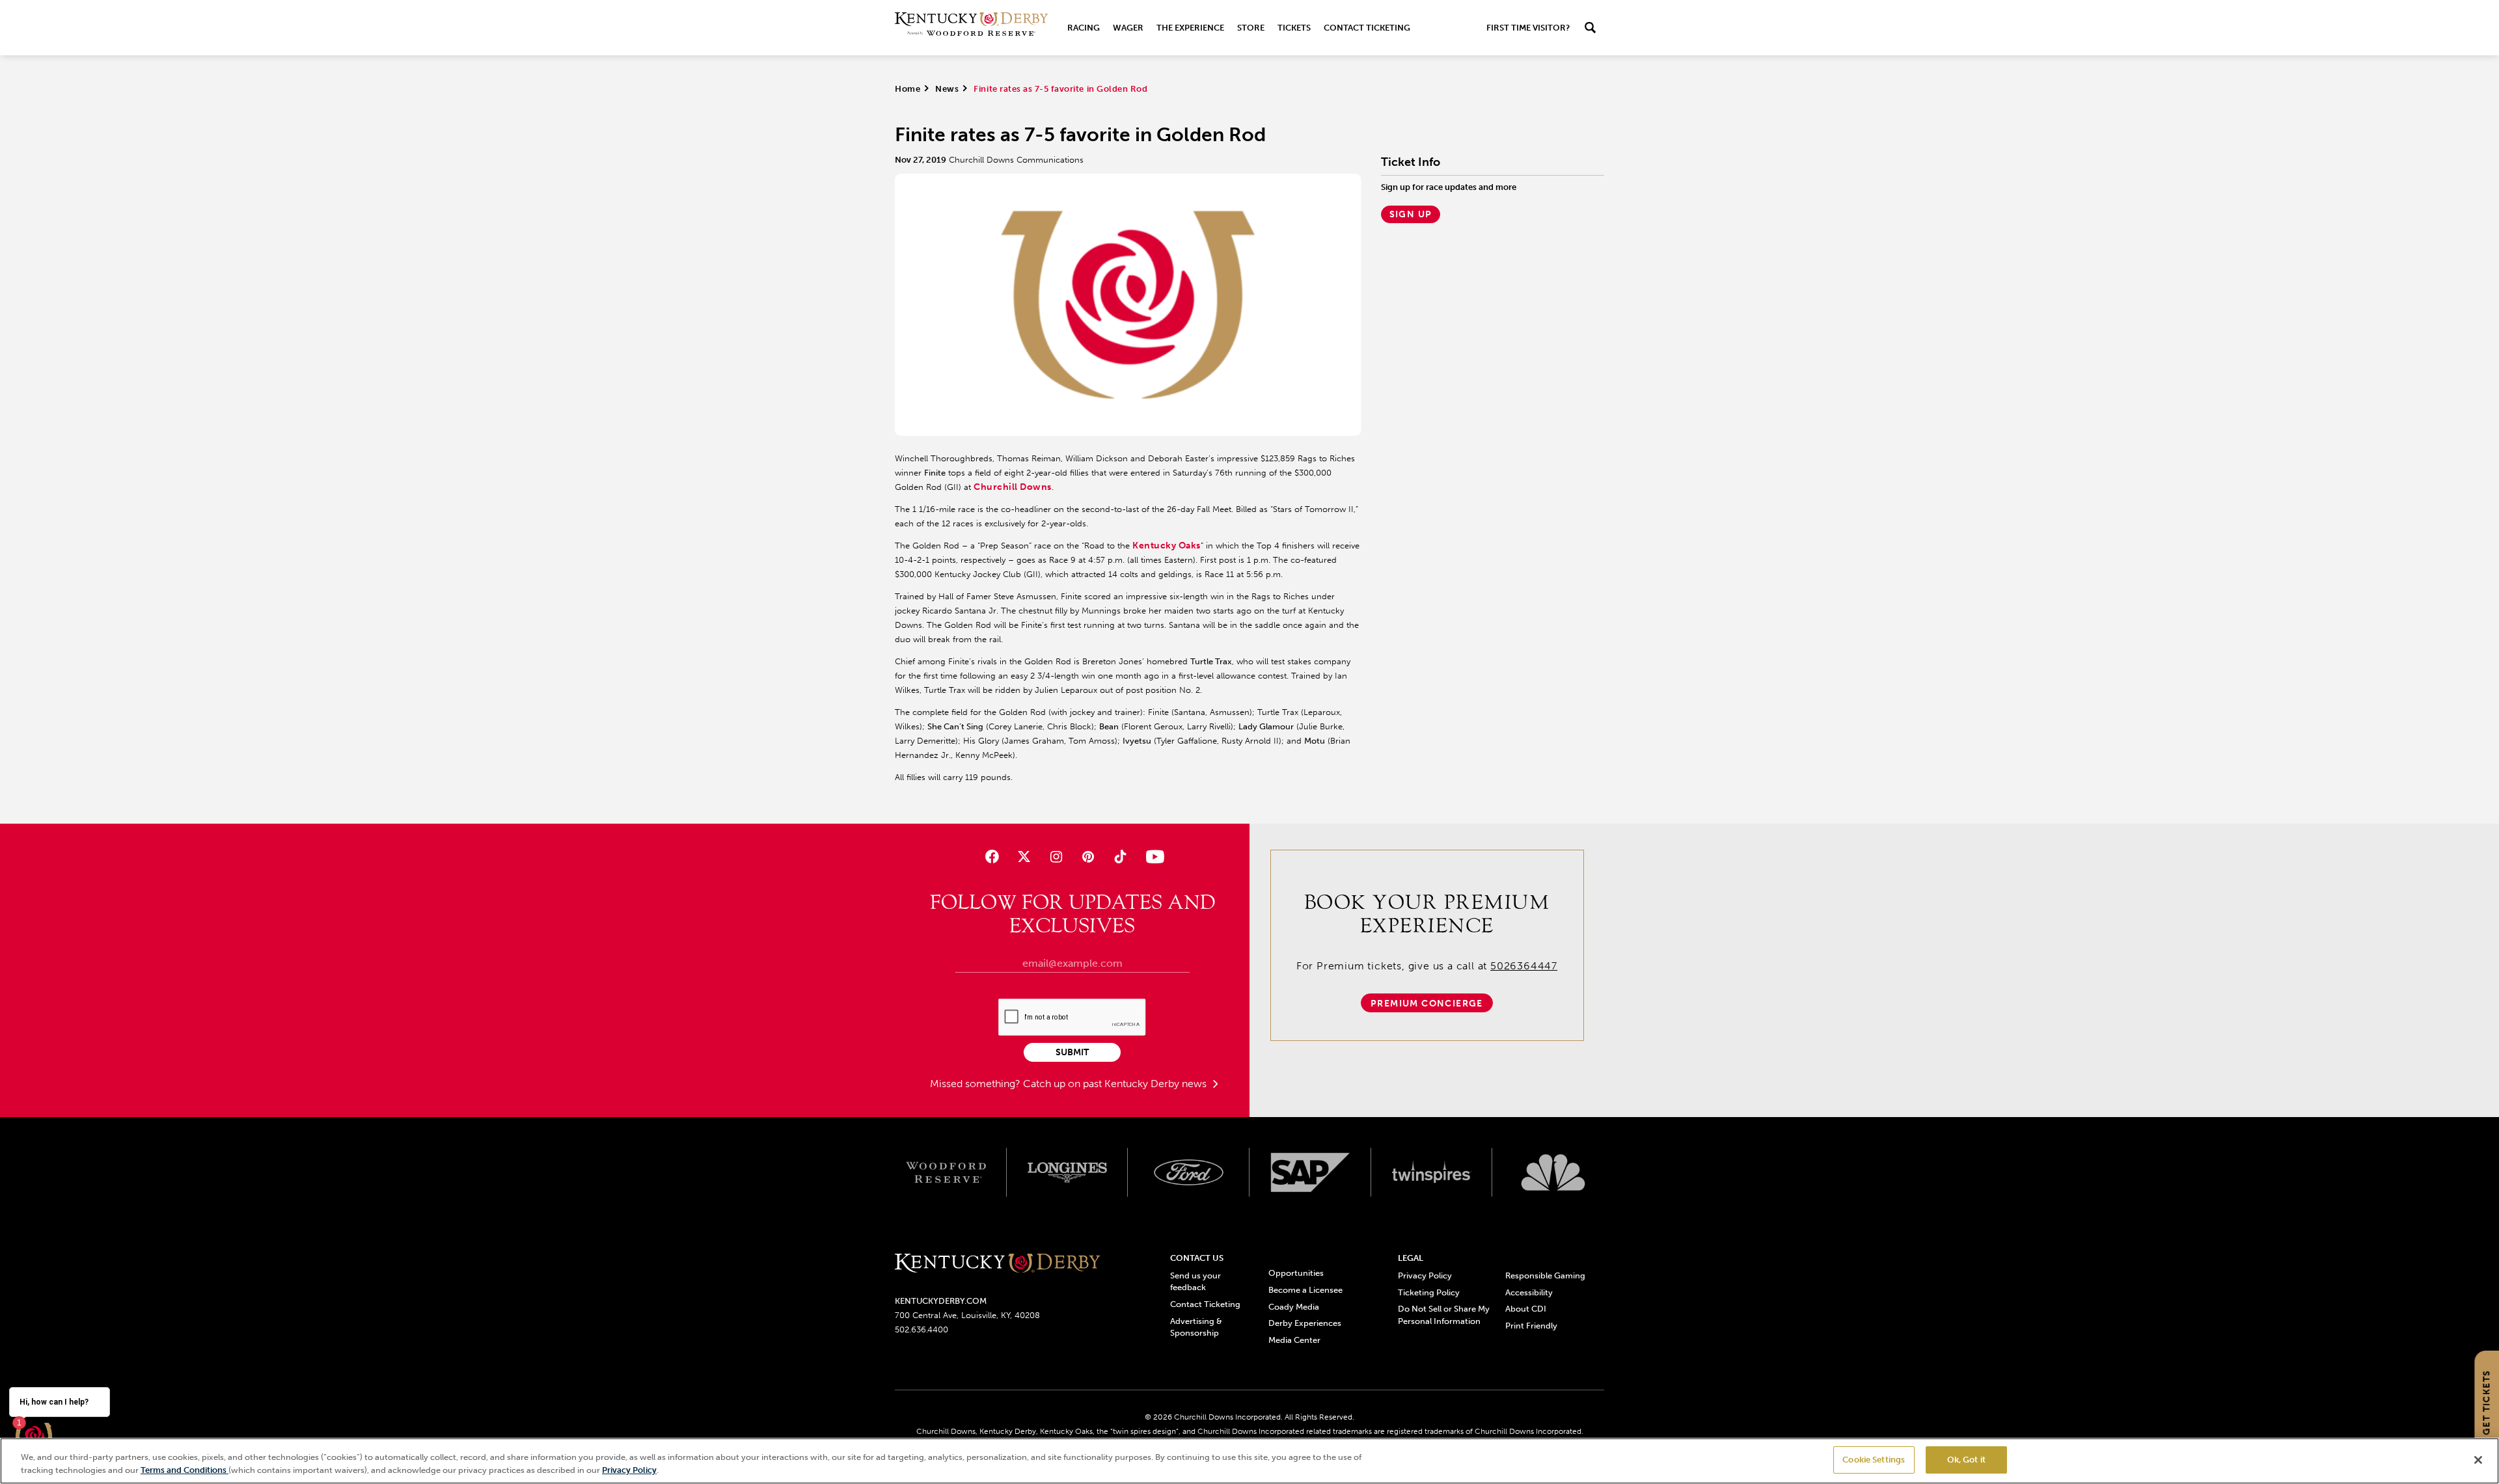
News (947, 89)
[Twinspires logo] (1432, 1172)
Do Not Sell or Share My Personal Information (1444, 1315)
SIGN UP (1411, 214)
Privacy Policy (1425, 1275)
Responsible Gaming (1545, 1275)
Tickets (1294, 28)
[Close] (2478, 1460)
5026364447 (1524, 966)
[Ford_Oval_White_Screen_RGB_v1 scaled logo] (1189, 1172)
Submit (1072, 1052)
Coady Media (1294, 1307)
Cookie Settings (1874, 1460)
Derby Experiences (1305, 1323)
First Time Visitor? (1528, 28)
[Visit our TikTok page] (1120, 857)
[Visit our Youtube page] (1152, 857)
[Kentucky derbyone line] (997, 1264)
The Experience (1190, 28)
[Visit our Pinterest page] (1088, 857)
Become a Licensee (1305, 1290)
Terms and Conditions (184, 1470)
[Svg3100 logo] (1553, 1172)
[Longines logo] (1068, 1172)
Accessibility (1529, 1292)
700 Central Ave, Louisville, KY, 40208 (967, 1315)
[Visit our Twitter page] (1024, 857)
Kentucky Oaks (1167, 546)
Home (908, 89)
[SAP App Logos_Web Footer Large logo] (1310, 1172)
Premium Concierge (1427, 1004)
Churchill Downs (1013, 487)
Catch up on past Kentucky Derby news (1116, 1084)
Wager (1128, 28)
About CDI (1526, 1309)
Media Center (1294, 1340)
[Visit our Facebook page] (991, 857)
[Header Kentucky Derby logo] (971, 28)
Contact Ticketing (1367, 28)
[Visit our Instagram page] (1056, 857)
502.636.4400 (922, 1329)
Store (1251, 28)
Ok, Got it (1966, 1460)
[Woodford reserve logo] (946, 1172)
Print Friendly (1531, 1326)
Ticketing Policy (1429, 1292)
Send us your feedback (1195, 1281)
